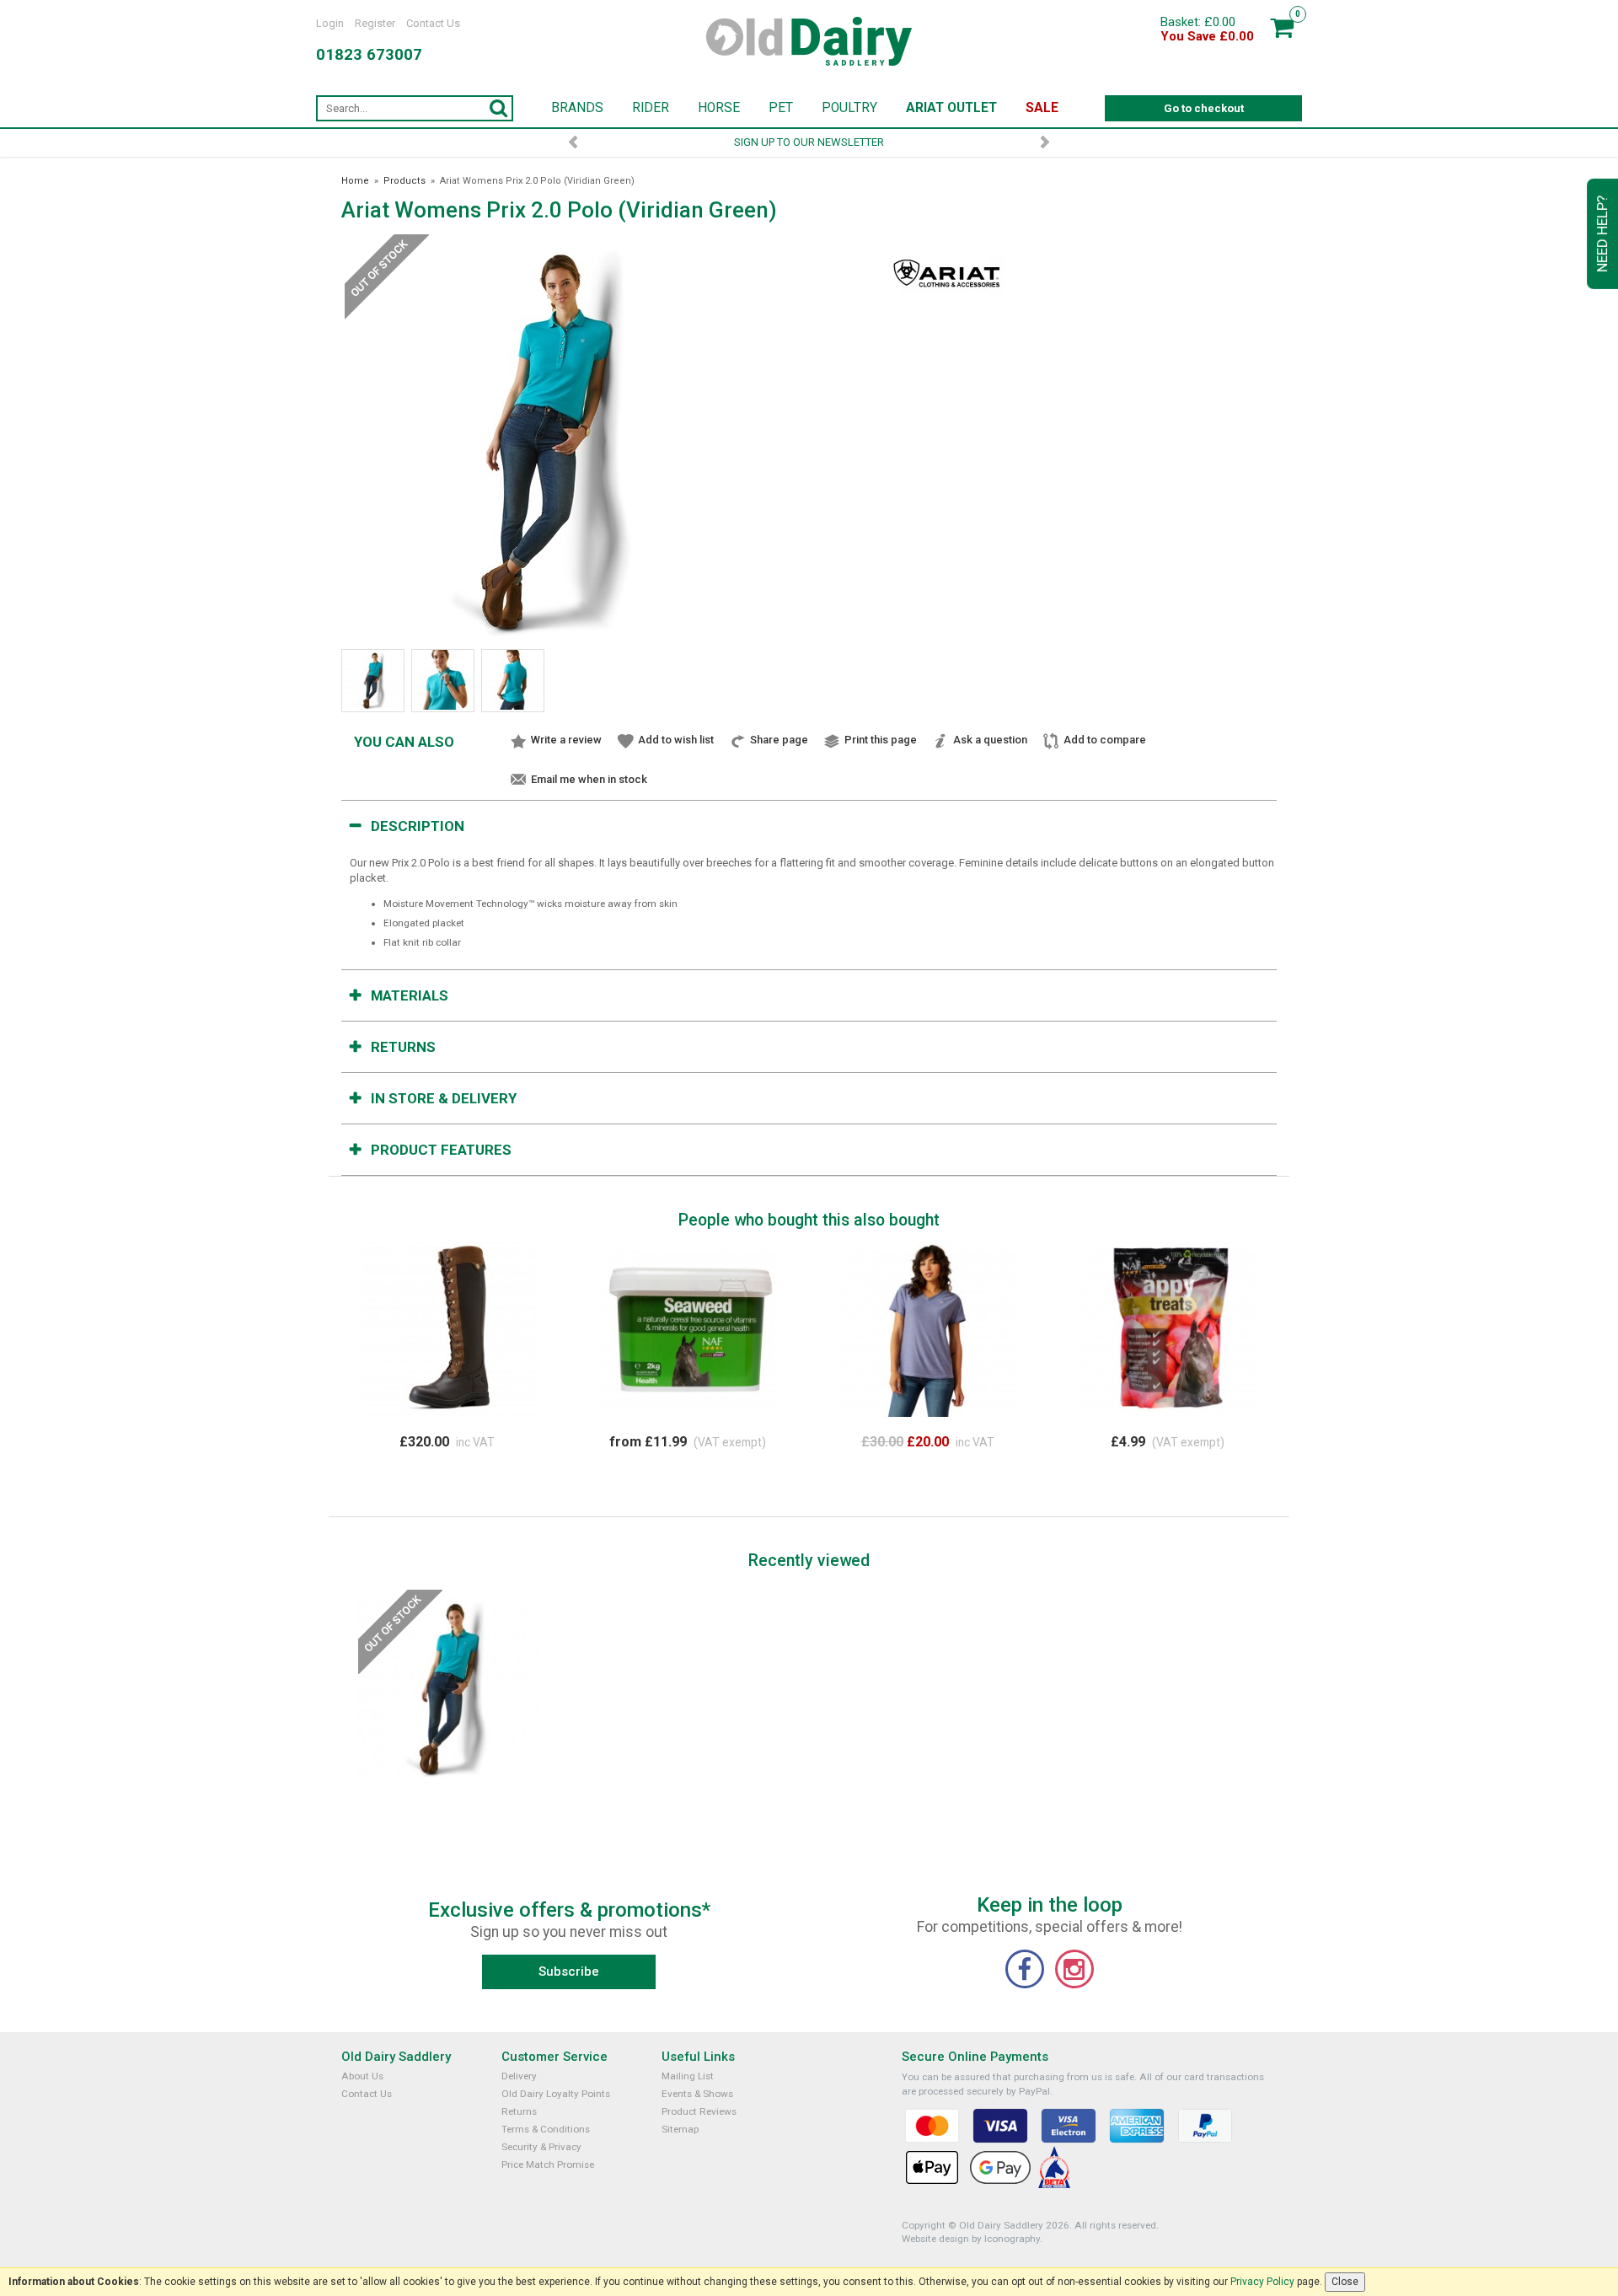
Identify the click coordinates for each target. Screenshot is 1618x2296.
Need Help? (1602, 234)
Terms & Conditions (546, 2129)
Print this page (881, 740)
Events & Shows (697, 2094)
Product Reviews (699, 2111)
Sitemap (680, 2129)
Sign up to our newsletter (809, 142)
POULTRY (849, 108)
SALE (1042, 108)
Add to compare (1105, 740)
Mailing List (688, 2076)
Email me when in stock (589, 779)
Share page (779, 740)
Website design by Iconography (971, 2239)
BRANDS (577, 108)
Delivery (519, 2076)
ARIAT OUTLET (951, 108)
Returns (403, 1047)
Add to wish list (676, 740)
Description (418, 826)
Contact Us (433, 23)
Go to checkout (1204, 108)
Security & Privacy (541, 2147)
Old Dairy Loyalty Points (556, 2094)
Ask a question (990, 740)
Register (375, 23)
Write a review (566, 740)
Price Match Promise (548, 2165)
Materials (410, 995)
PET (781, 108)
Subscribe (569, 1971)
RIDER (651, 108)
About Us (362, 2076)
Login (330, 23)
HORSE (719, 108)
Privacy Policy (1262, 2282)
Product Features (441, 1150)
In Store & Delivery (444, 1098)
